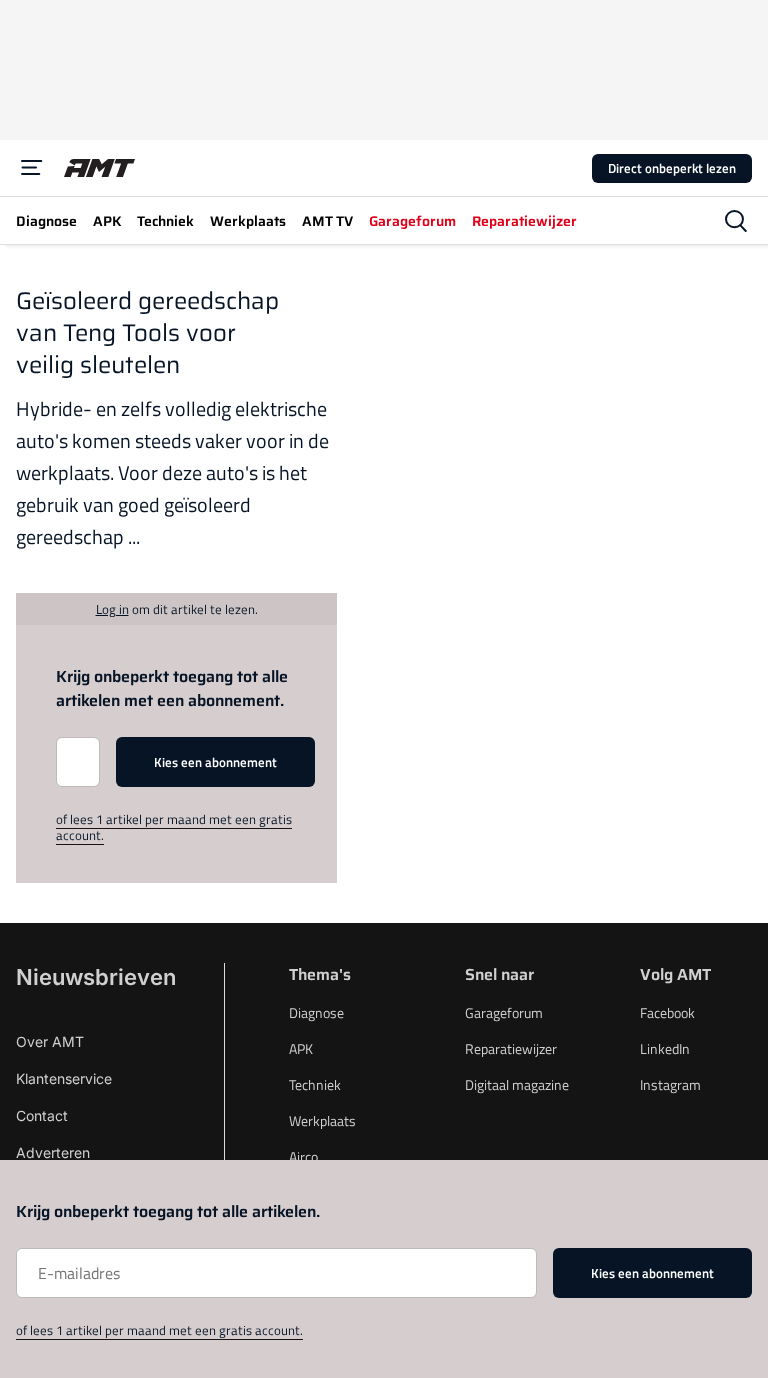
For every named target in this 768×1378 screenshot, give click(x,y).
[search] (736, 221)
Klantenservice (64, 1078)
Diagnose (316, 1012)
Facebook (667, 1012)
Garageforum (504, 1012)
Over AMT (50, 1041)
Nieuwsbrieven (96, 977)
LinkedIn (665, 1048)
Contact (42, 1115)
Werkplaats (322, 1120)
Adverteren (53, 1152)
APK (301, 1048)
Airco (303, 1156)
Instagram (670, 1084)
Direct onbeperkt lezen (672, 168)
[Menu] (32, 168)
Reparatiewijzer (511, 1048)
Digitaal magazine (517, 1084)
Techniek (315, 1084)
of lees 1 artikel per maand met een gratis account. (174, 827)
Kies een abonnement (215, 762)
